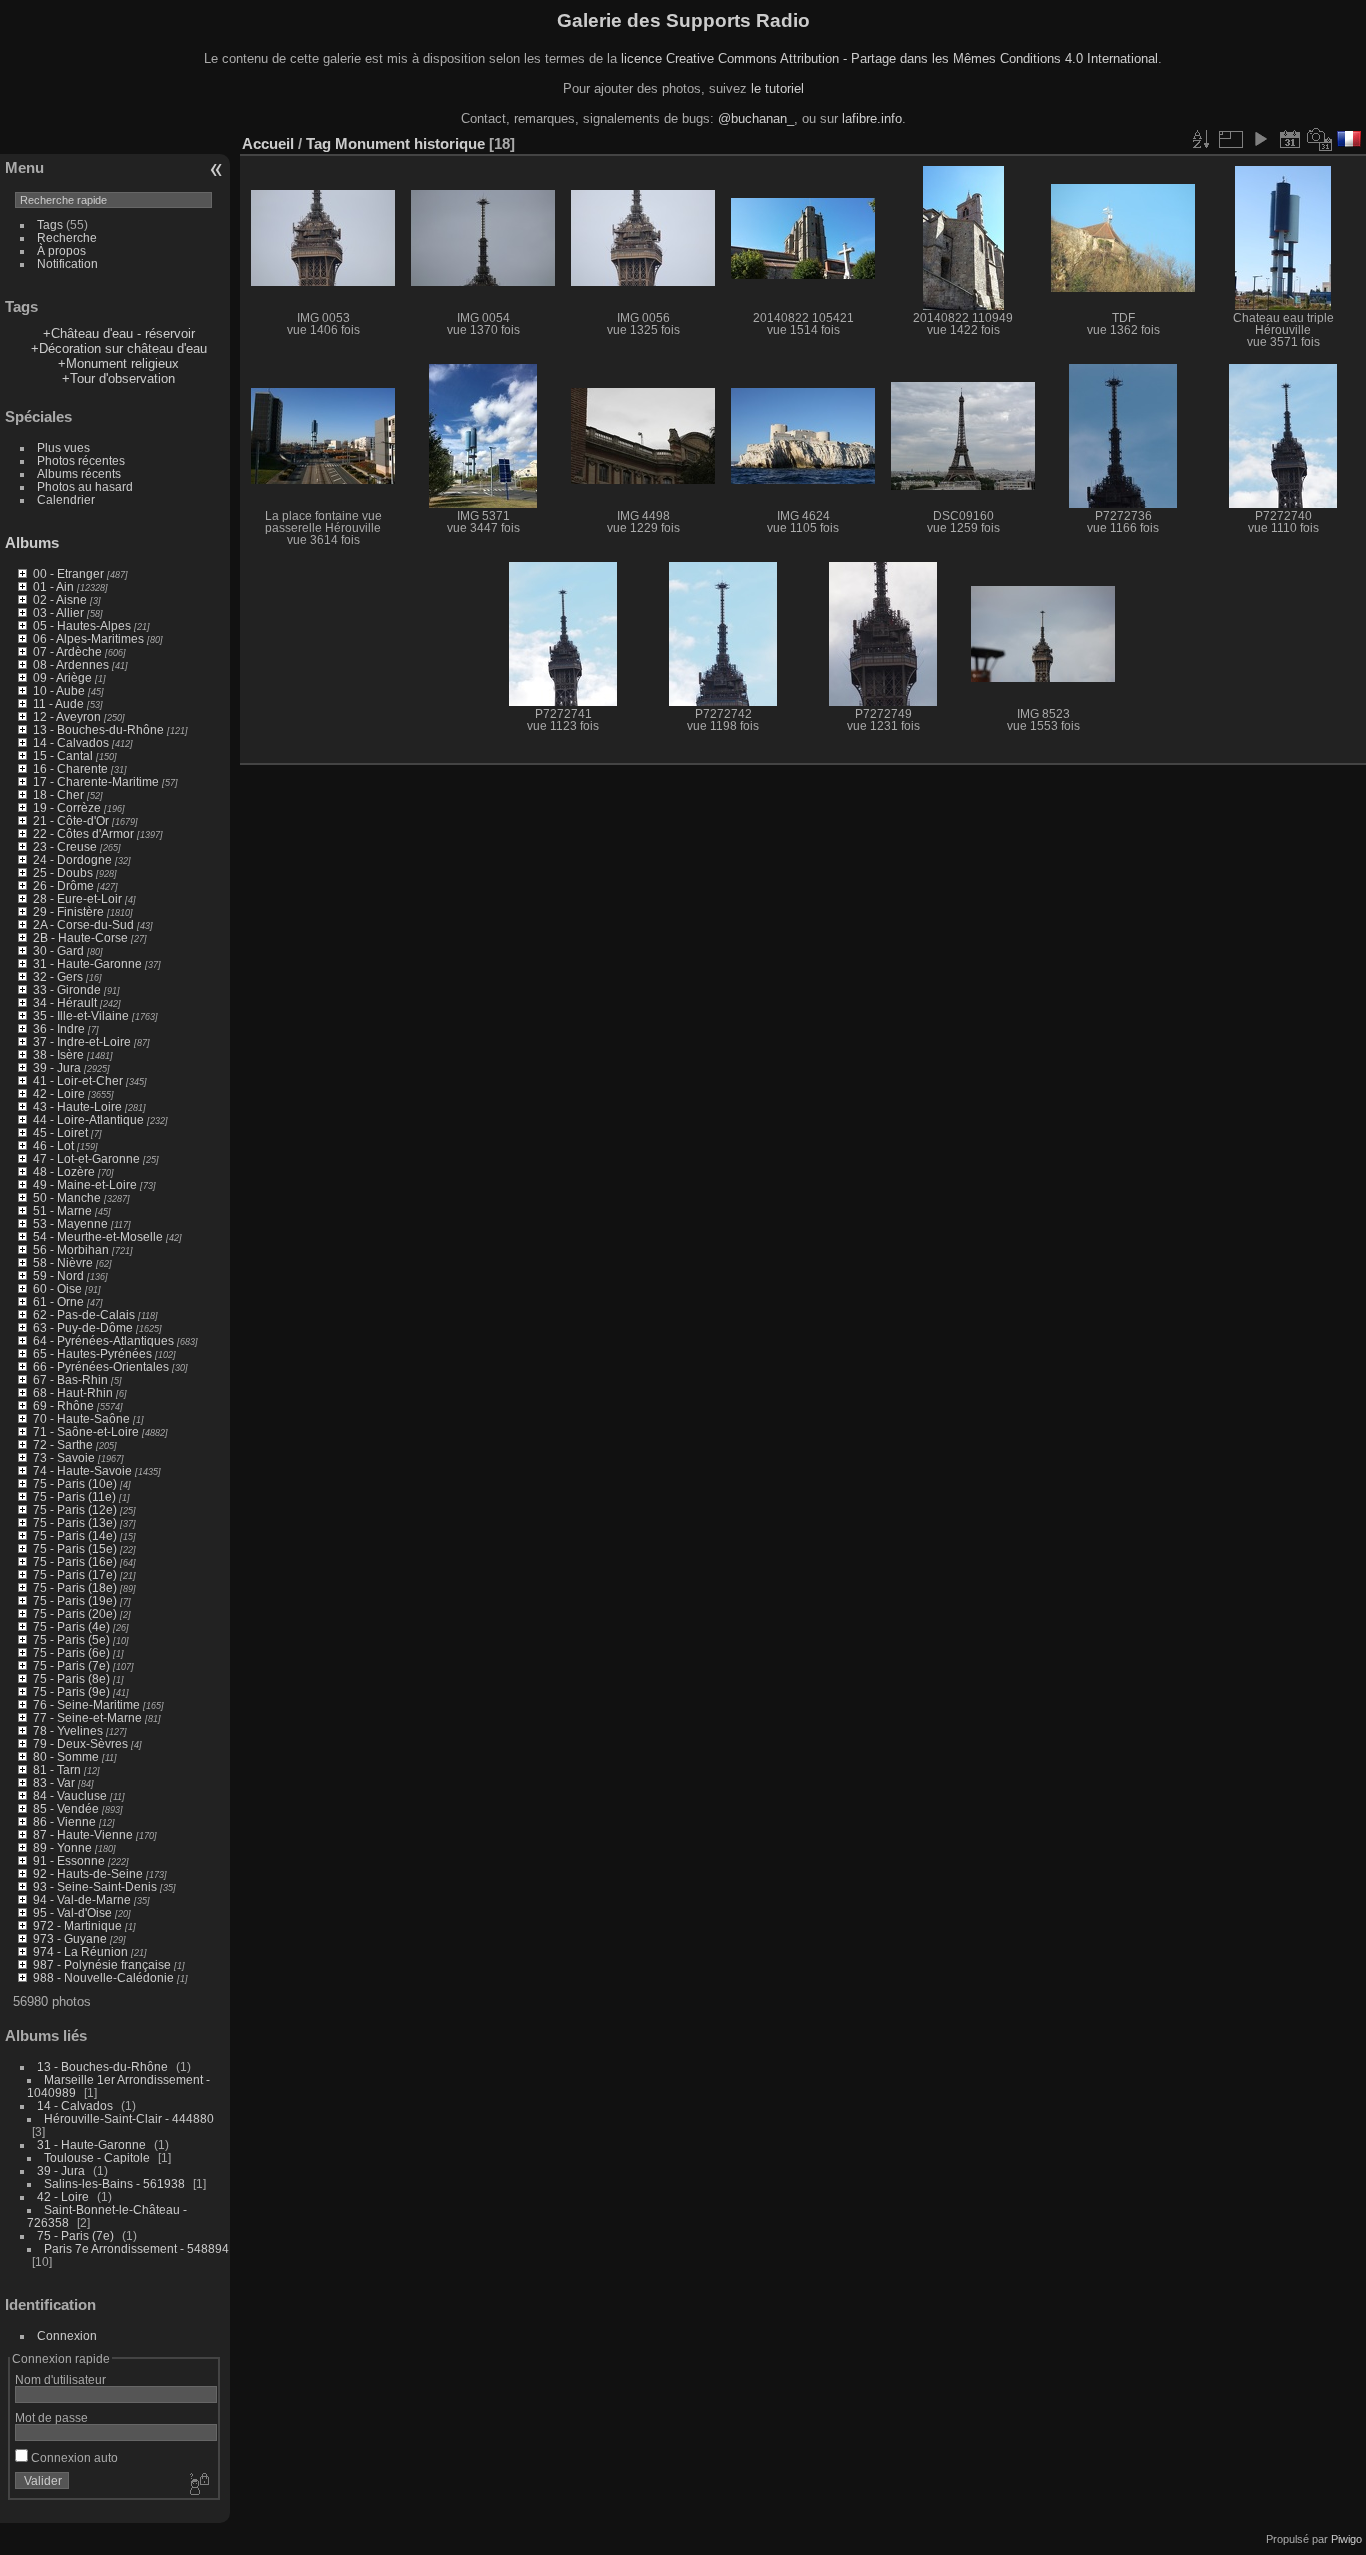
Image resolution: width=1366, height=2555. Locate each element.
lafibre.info (872, 118)
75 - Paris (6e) (71, 1652)
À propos (61, 250)
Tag (318, 143)
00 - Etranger (68, 573)
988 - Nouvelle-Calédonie (103, 1977)
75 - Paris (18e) (75, 1587)
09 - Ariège (62, 677)
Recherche (67, 237)
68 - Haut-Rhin (73, 1392)
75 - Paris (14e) (75, 1535)
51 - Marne (62, 1210)
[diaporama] (1260, 139)
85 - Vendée (66, 1808)
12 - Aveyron (67, 716)
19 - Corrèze (67, 807)
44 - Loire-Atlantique (88, 1119)
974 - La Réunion (80, 1951)
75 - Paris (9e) (71, 1691)
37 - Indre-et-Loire (82, 1041)
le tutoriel (777, 88)
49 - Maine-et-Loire (85, 1184)
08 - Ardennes (71, 664)
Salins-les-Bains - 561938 (114, 2183)
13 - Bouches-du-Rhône (98, 729)
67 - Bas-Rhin (70, 1379)
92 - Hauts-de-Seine (88, 1873)
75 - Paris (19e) (75, 1600)
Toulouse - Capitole (97, 2157)
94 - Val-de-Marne (82, 1899)
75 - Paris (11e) (74, 1496)
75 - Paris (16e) (75, 1561)
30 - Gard (58, 950)
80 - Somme (66, 1756)
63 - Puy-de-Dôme (83, 1327)
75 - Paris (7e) (71, 1665)
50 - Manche (67, 1197)
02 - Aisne (60, 599)
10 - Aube (59, 690)
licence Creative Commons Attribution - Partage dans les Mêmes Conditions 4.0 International (889, 58)
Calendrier (66, 499)
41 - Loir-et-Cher (78, 1080)
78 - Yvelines (68, 1730)
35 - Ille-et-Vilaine (81, 1015)
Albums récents (79, 473)
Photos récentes (81, 460)
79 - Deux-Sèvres (80, 1743)
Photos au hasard (85, 486)
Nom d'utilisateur (60, 2379)
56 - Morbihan (71, 1249)
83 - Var (54, 1782)
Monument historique (410, 143)
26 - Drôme (63, 885)
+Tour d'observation (118, 378)
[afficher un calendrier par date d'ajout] (1290, 139)
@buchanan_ (756, 118)
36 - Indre (59, 1028)
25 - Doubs (63, 872)
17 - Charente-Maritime (96, 781)
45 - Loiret (60, 1132)
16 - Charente (70, 768)
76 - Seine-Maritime (86, 1704)
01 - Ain (53, 586)
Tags (50, 224)
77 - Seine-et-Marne (87, 1717)
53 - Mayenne (70, 1223)
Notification (67, 263)
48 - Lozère (64, 1171)
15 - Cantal (63, 755)
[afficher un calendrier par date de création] (1320, 139)
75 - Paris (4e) (71, 1626)
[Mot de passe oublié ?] (198, 2485)
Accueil (268, 143)
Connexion (67, 2335)
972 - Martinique (77, 1925)
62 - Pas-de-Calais (84, 1314)
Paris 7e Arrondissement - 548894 (136, 2248)
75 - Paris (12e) (75, 1509)
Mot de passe (51, 2417)
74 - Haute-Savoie (82, 1470)
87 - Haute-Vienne (83, 1834)
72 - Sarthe (63, 1444)
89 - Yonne (62, 1847)
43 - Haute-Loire (77, 1106)
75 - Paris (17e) (75, 1574)
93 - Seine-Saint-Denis (95, 1886)
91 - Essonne (69, 1860)
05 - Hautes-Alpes (82, 625)
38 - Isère (58, 1054)
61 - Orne (58, 1301)
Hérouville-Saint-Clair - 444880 (129, 2118)
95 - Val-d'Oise (72, 1912)
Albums (32, 542)
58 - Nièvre (63, 1262)
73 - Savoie (64, 1457)
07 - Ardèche (67, 651)
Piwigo (1346, 2539)
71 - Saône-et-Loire (86, 1431)
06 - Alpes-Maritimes (88, 638)
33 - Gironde (67, 989)
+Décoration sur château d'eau (119, 348)
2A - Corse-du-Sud (83, 924)
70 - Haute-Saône (81, 1418)
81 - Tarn (57, 1769)
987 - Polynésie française (102, 1964)
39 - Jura (57, 1067)
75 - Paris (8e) (71, 1678)
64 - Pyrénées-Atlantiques (103, 1340)
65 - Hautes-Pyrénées (92, 1353)
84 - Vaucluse (70, 1795)
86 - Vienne (64, 1821)
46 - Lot (53, 1145)
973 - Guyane (70, 1938)
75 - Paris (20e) (75, 1613)
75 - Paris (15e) (75, 1548)
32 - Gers (58, 976)
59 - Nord (58, 1275)
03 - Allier (58, 612)
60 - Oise (57, 1288)
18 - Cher (58, 794)
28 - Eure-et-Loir (77, 898)
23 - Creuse (65, 846)
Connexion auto (73, 2457)
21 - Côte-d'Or (71, 820)
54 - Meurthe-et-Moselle (98, 1236)
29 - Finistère (68, 911)
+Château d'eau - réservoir (119, 333)
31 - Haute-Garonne (87, 963)
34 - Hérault (65, 1002)
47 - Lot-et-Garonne (86, 1158)
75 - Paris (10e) (75, 1483)
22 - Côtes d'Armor (83, 833)
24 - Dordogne (72, 859)
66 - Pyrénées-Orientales (101, 1366)
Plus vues (63, 447)
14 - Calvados (71, 742)
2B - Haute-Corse (80, 937)
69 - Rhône (63, 1405)
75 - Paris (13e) (75, 1522)
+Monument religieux (118, 363)
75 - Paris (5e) (71, 1639)
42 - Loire (59, 1093)
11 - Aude (58, 703)
